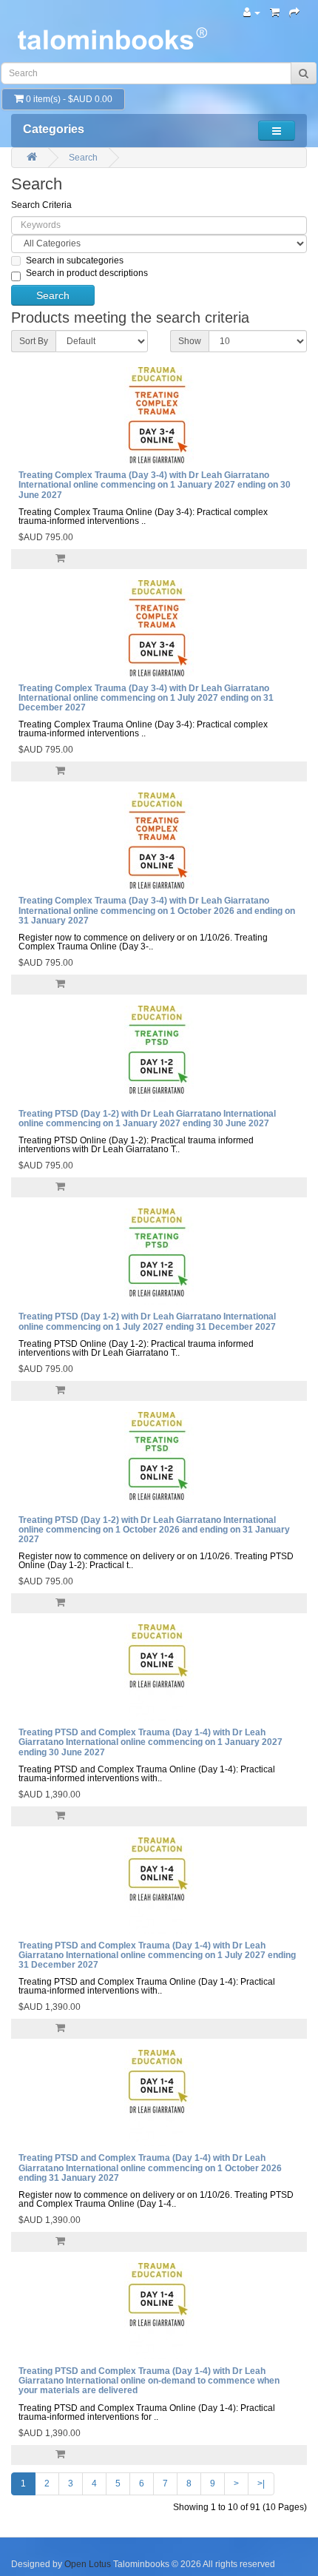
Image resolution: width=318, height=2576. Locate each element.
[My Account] (252, 13)
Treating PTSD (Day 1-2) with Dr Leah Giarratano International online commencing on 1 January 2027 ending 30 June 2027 (147, 1119)
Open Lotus (88, 2564)
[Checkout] (294, 13)
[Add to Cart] (60, 559)
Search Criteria (41, 205)
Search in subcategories (75, 260)
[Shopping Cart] (275, 13)
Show (190, 341)
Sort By (34, 341)
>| (261, 2483)
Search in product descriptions (87, 273)
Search (83, 158)
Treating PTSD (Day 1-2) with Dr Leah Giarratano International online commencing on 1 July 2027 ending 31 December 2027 (147, 1321)
